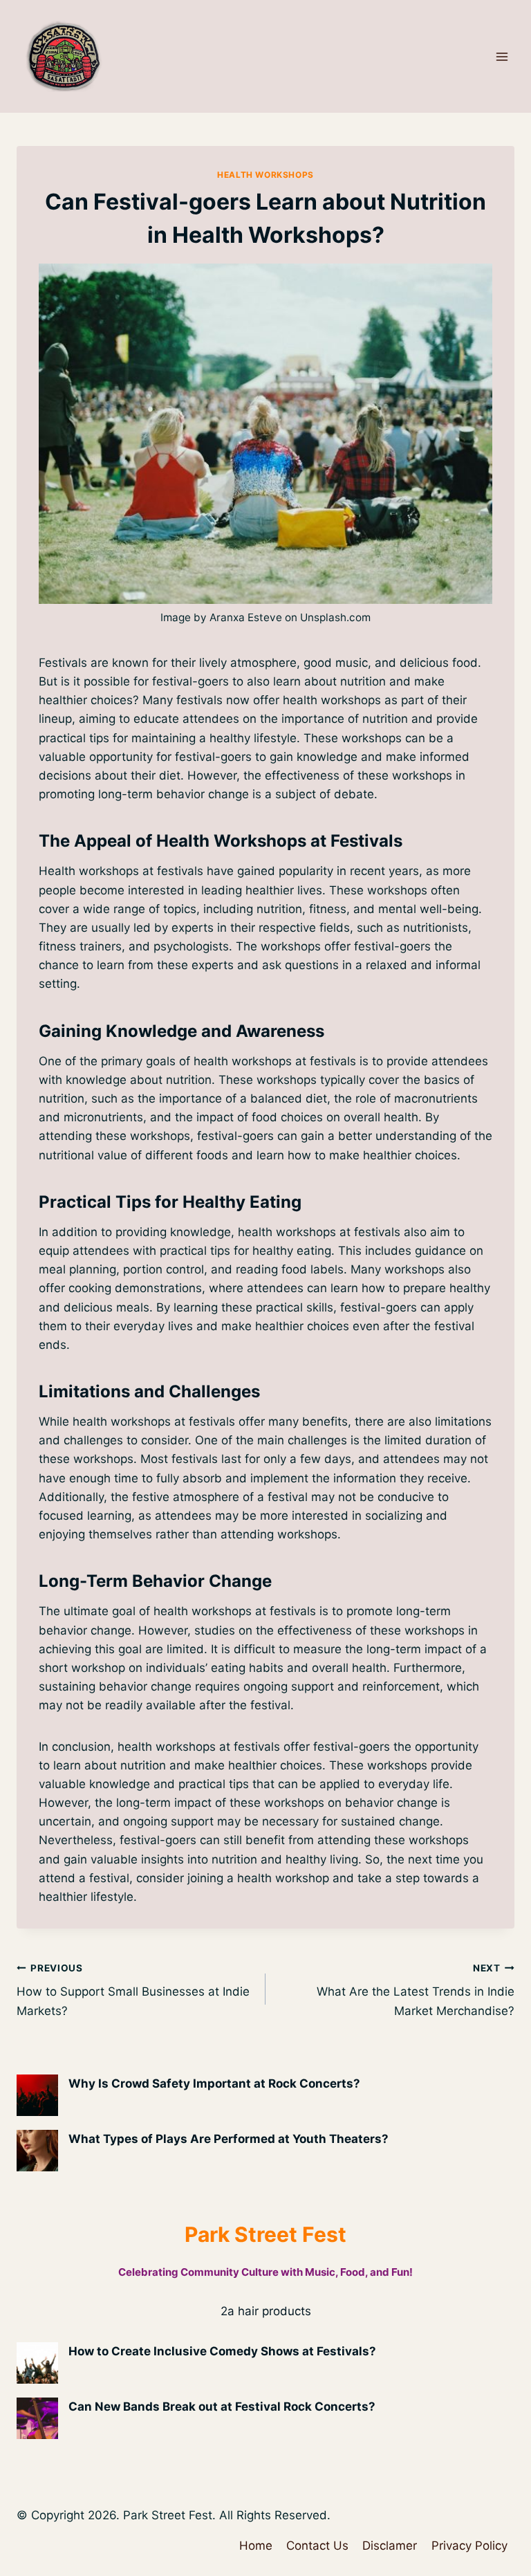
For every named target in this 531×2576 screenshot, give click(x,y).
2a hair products (266, 2311)
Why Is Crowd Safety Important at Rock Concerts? (214, 2083)
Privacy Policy (469, 2546)
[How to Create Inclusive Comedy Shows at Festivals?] (37, 2363)
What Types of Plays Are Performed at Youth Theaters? (229, 2139)
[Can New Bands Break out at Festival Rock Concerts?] (37, 2418)
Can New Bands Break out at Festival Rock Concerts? (222, 2407)
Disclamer (390, 2546)
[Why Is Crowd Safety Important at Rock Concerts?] (37, 2095)
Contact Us (317, 2546)
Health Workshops (265, 175)
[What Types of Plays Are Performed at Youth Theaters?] (37, 2151)
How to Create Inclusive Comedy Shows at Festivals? (222, 2351)
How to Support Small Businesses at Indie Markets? (133, 1990)
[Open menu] (502, 56)
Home (256, 2546)
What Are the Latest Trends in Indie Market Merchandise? (416, 1990)
